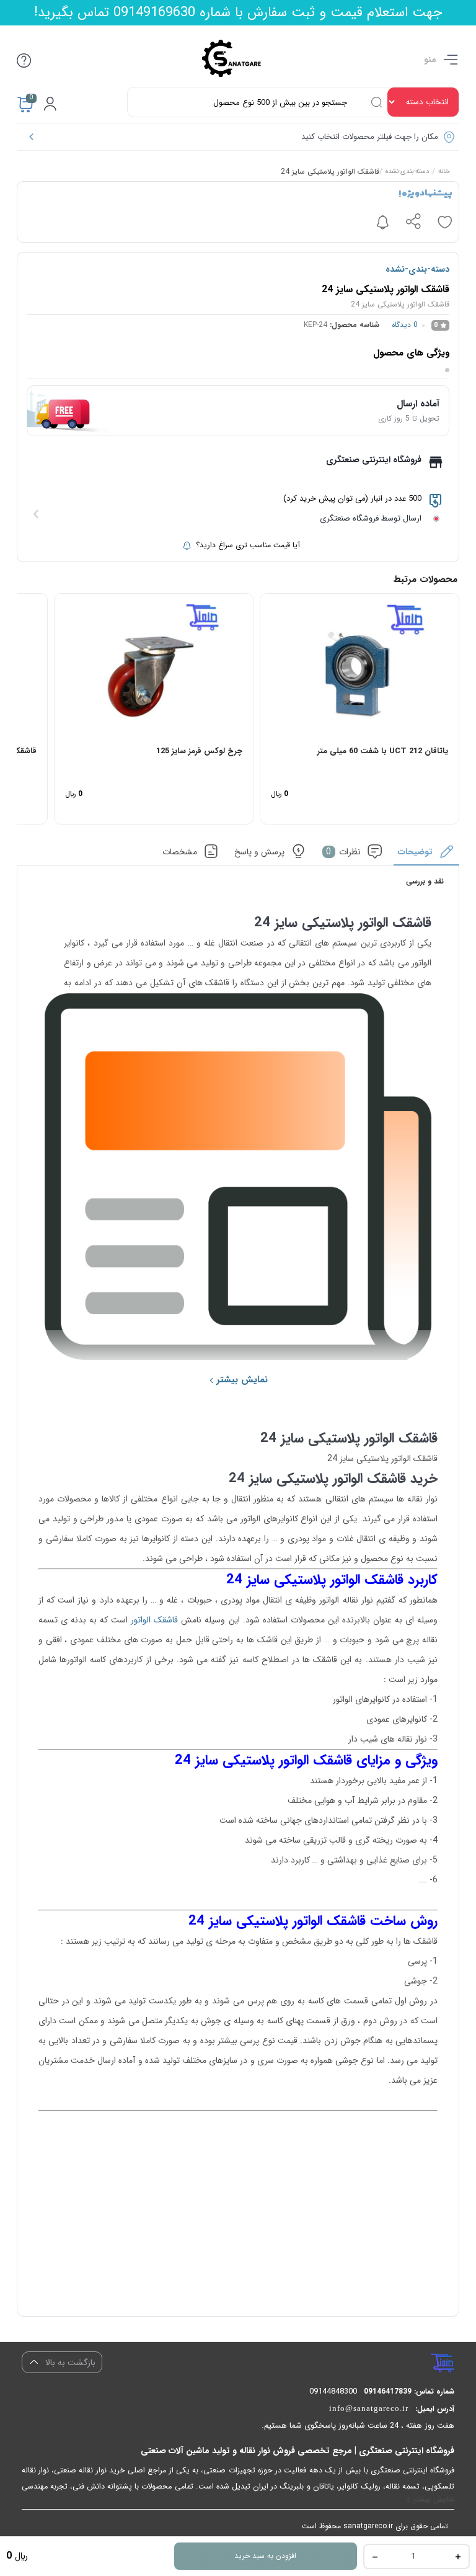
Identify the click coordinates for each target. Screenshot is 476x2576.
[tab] (427, 855)
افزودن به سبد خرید (265, 2556)
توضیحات (415, 852)
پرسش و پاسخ (259, 852)
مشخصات (180, 852)
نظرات (343, 852)
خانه (444, 172)
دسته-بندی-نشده (407, 172)
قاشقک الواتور (154, 1620)
